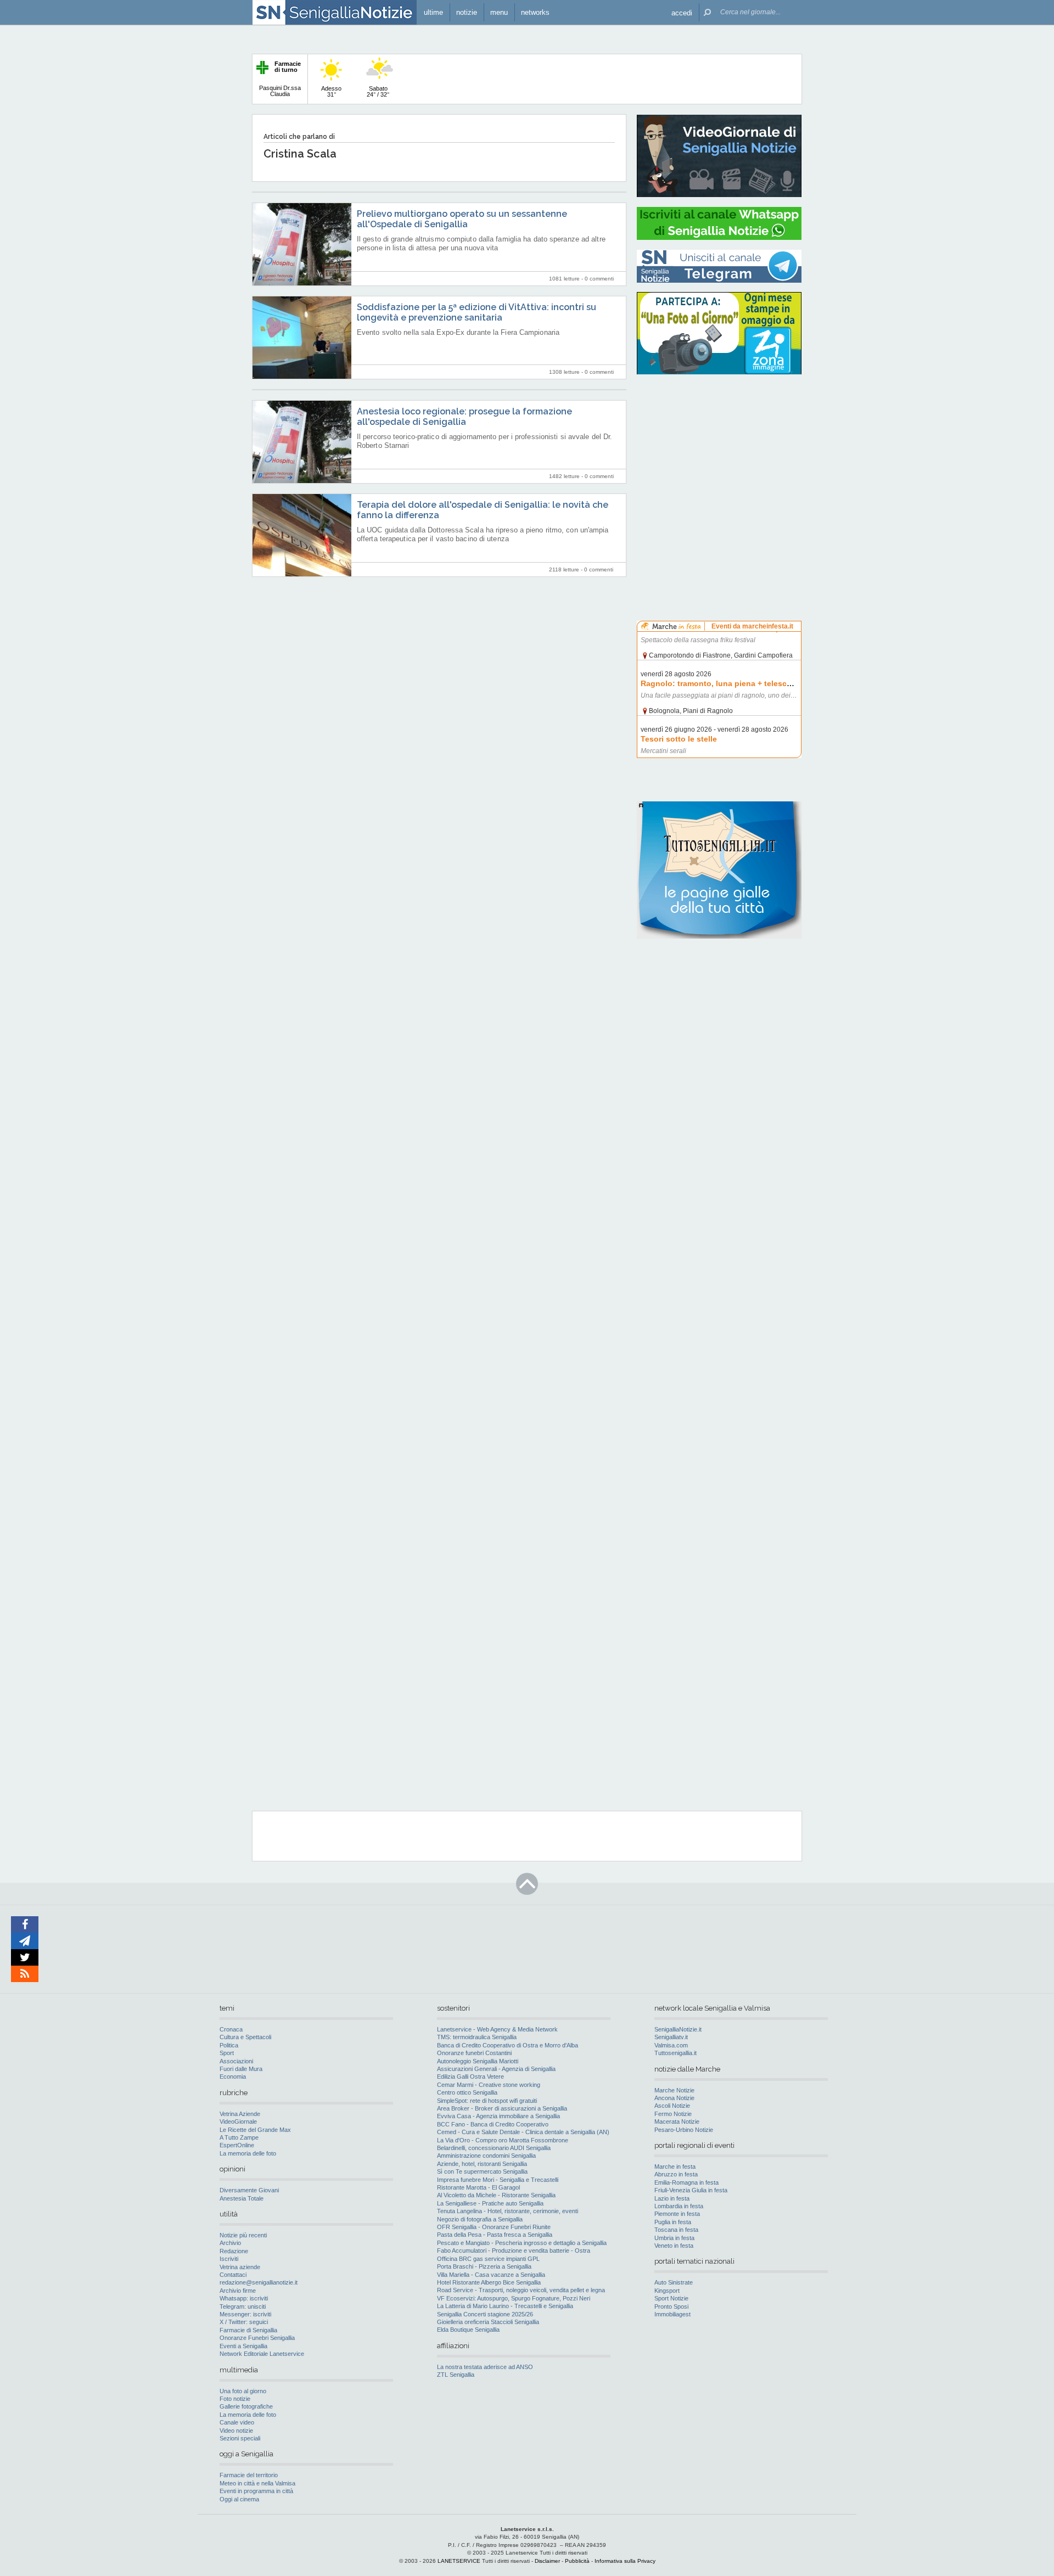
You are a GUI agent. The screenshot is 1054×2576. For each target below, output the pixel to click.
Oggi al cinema (239, 2499)
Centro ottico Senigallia (467, 2092)
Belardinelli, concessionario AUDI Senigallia (494, 2148)
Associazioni (236, 2061)
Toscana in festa (676, 2230)
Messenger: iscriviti (245, 2314)
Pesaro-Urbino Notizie (684, 2130)
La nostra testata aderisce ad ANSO (485, 2367)
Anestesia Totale (242, 2198)
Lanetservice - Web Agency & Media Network (497, 2029)
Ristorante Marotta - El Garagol (478, 2187)
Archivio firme (238, 2291)
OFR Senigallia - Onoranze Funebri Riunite (494, 2227)
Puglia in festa (673, 2222)
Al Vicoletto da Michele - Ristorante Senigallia (496, 2195)
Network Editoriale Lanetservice (262, 2354)
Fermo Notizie (673, 2114)
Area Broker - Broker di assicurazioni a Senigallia (502, 2108)
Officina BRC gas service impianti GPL (488, 2259)
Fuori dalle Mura (241, 2069)
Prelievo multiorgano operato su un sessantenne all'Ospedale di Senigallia (462, 219)
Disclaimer (547, 2561)
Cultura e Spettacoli (245, 2037)
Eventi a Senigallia (243, 2346)
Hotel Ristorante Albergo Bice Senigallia (489, 2282)
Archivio (230, 2243)
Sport (227, 2053)
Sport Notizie (671, 2298)
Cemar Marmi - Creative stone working (489, 2085)
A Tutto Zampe (239, 2137)
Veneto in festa (674, 2246)
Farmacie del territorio (249, 2475)
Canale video (237, 2422)
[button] (682, 12)
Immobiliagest (672, 2314)
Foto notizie (235, 2399)
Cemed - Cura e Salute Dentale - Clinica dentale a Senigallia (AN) (523, 2132)
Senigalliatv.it (671, 2037)
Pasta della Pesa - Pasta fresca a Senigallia (495, 2235)
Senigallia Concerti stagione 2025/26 (485, 2314)
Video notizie (236, 2431)
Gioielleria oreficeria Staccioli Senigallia (488, 2322)
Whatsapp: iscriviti (244, 2298)
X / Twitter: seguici (244, 2322)
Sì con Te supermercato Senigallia (482, 2171)
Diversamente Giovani (249, 2190)
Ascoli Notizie (672, 2106)
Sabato (378, 91)
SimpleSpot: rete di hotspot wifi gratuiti (487, 2101)
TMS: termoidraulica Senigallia (477, 2037)
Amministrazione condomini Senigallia (486, 2156)
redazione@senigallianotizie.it (259, 2282)
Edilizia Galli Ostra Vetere (470, 2076)
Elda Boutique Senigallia (468, 2330)
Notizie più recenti (243, 2235)
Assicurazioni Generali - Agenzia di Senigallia (496, 2069)
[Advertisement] (719, 453)
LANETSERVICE (459, 2561)
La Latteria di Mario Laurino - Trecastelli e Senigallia (505, 2306)
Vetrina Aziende (240, 2114)
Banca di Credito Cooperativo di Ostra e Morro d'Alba (508, 2045)
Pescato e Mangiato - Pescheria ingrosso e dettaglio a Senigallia (522, 2243)
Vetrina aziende (240, 2267)
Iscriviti (229, 2259)
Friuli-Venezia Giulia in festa (691, 2190)
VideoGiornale (238, 2122)
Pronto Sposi (671, 2306)
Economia (233, 2076)
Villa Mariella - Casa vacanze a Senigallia (491, 2275)
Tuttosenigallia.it (675, 2053)
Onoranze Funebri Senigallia (257, 2338)
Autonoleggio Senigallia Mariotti (478, 2061)
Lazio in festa (672, 2198)
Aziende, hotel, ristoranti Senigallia (482, 2164)
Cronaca (231, 2029)
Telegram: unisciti (243, 2306)
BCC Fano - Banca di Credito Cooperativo (493, 2124)
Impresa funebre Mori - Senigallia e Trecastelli (498, 2180)
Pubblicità (577, 2561)
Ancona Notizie (674, 2098)
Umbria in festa (674, 2238)
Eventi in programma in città (256, 2491)
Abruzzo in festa (676, 2174)
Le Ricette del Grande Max (255, 2130)
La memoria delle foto (248, 2153)
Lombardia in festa (679, 2206)
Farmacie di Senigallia (248, 2330)
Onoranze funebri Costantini (474, 2053)
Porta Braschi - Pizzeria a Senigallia (484, 2266)
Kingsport (667, 2291)
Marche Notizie (674, 2090)
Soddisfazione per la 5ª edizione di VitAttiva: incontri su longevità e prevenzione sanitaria (476, 312)
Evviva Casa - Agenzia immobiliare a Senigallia (498, 2116)
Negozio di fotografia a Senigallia (480, 2219)
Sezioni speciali (240, 2438)
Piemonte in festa (677, 2214)
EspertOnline (237, 2145)
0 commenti (599, 279)
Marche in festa (675, 2167)
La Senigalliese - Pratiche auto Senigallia (490, 2203)
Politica (229, 2045)
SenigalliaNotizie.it (678, 2029)
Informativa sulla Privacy (625, 2561)
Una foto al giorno (243, 2391)
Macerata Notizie (677, 2122)
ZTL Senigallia (456, 2375)
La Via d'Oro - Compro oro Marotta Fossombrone (503, 2140)
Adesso (331, 91)
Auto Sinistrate (674, 2282)
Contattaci (233, 2275)
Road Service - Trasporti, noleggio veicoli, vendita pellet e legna (521, 2290)
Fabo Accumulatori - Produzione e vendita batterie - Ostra (514, 2251)
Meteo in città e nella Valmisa (257, 2483)
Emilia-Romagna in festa (686, 2182)
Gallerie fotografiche (246, 2406)
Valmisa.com (671, 2045)
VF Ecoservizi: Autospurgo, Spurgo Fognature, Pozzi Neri (514, 2298)
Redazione (234, 2251)
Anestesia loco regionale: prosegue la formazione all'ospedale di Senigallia (464, 417)
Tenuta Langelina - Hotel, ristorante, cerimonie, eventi (508, 2211)
